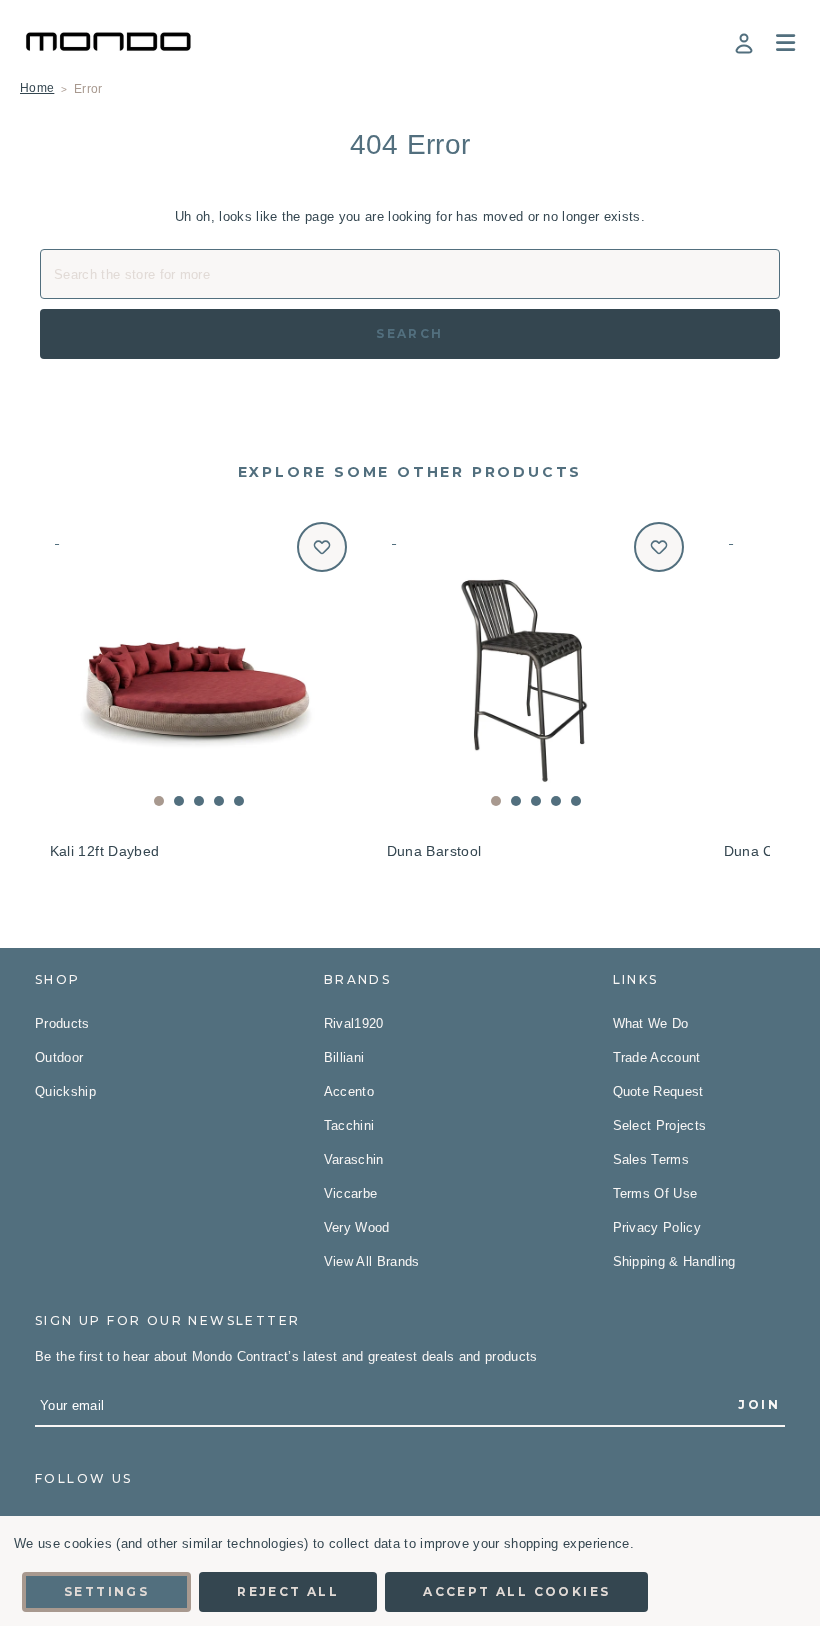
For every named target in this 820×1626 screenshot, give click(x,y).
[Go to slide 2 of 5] (179, 801)
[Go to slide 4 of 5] (219, 801)
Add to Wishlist (322, 547)
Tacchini (349, 1125)
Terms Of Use (655, 1193)
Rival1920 (354, 1023)
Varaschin (354, 1159)
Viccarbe (351, 1193)
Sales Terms (651, 1159)
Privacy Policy (657, 1227)
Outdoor (59, 1057)
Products (62, 1023)
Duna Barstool (434, 851)
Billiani (344, 1057)
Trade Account (657, 1057)
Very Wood (357, 1227)
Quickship (65, 1091)
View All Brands (372, 1261)
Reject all (288, 1591)
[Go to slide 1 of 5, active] (159, 801)
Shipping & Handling (674, 1261)
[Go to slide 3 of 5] (199, 801)
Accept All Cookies (516, 1591)
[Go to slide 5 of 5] (239, 801)
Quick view (198, 669)
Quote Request (658, 1091)
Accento (349, 1091)
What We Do (651, 1023)
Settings (106, 1591)
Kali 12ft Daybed (105, 851)
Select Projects (660, 1125)
